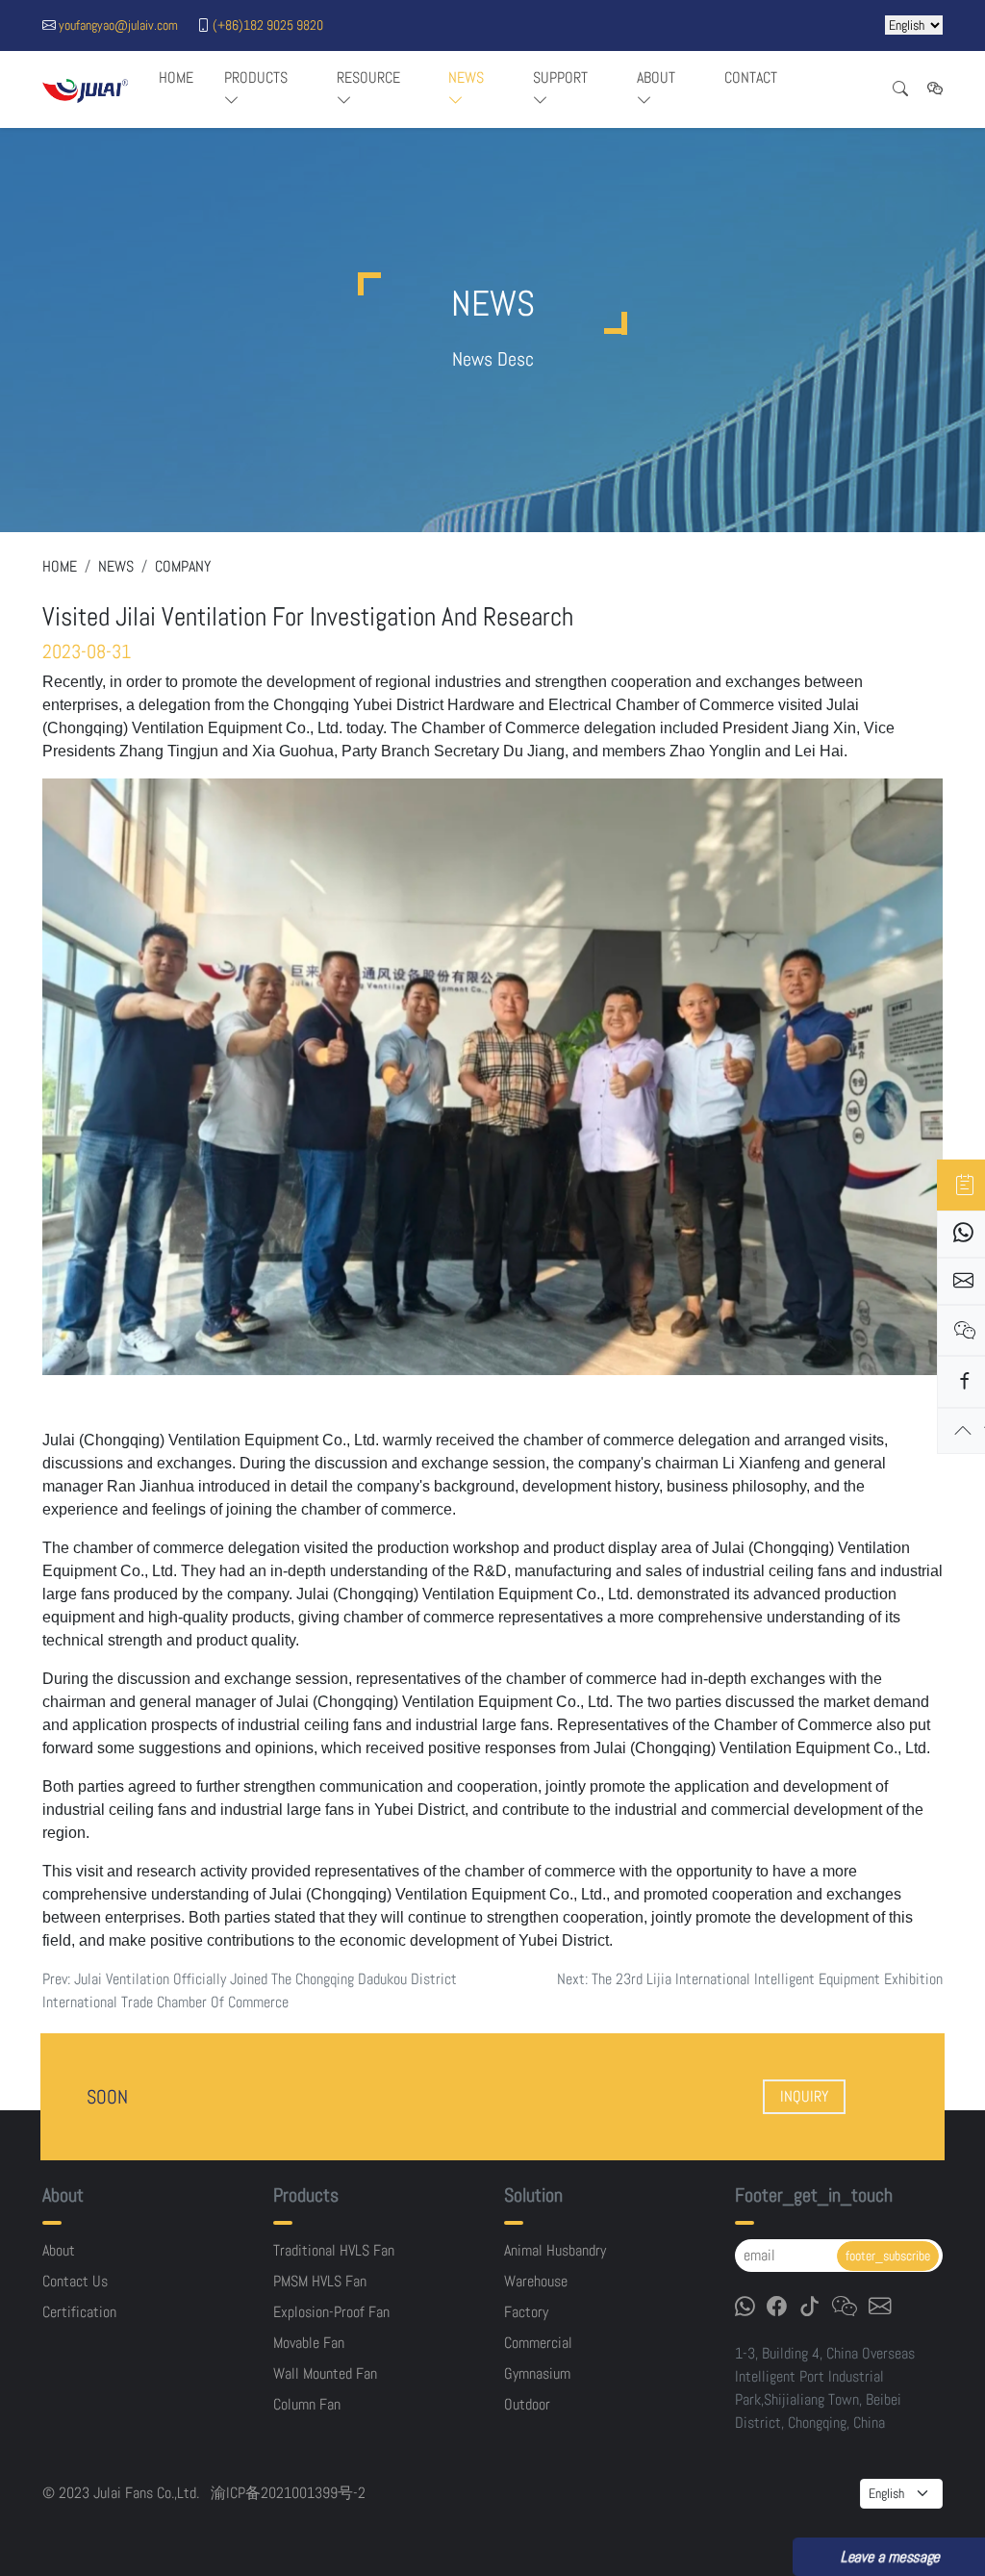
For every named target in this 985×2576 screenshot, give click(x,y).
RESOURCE (368, 77)
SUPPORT (560, 77)
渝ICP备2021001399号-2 (288, 2493)
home (60, 566)
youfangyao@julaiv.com (118, 25)
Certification (79, 2312)
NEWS (466, 77)
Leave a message (890, 2556)
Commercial (538, 2343)
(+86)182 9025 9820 (268, 25)
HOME (176, 77)
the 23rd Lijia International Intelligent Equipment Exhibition (767, 1979)
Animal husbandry (555, 2250)
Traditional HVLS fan (334, 2250)
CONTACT (751, 77)
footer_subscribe (888, 2256)
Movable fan (309, 2343)
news (116, 566)
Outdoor (527, 2404)
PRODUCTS (256, 77)
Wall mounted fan (325, 2373)
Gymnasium (537, 2373)
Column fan (307, 2404)
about (59, 2250)
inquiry (804, 2096)
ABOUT (656, 77)
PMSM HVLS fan (320, 2281)
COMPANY (183, 566)
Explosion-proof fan (331, 2312)
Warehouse (536, 2281)
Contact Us (75, 2281)
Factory (526, 2312)
